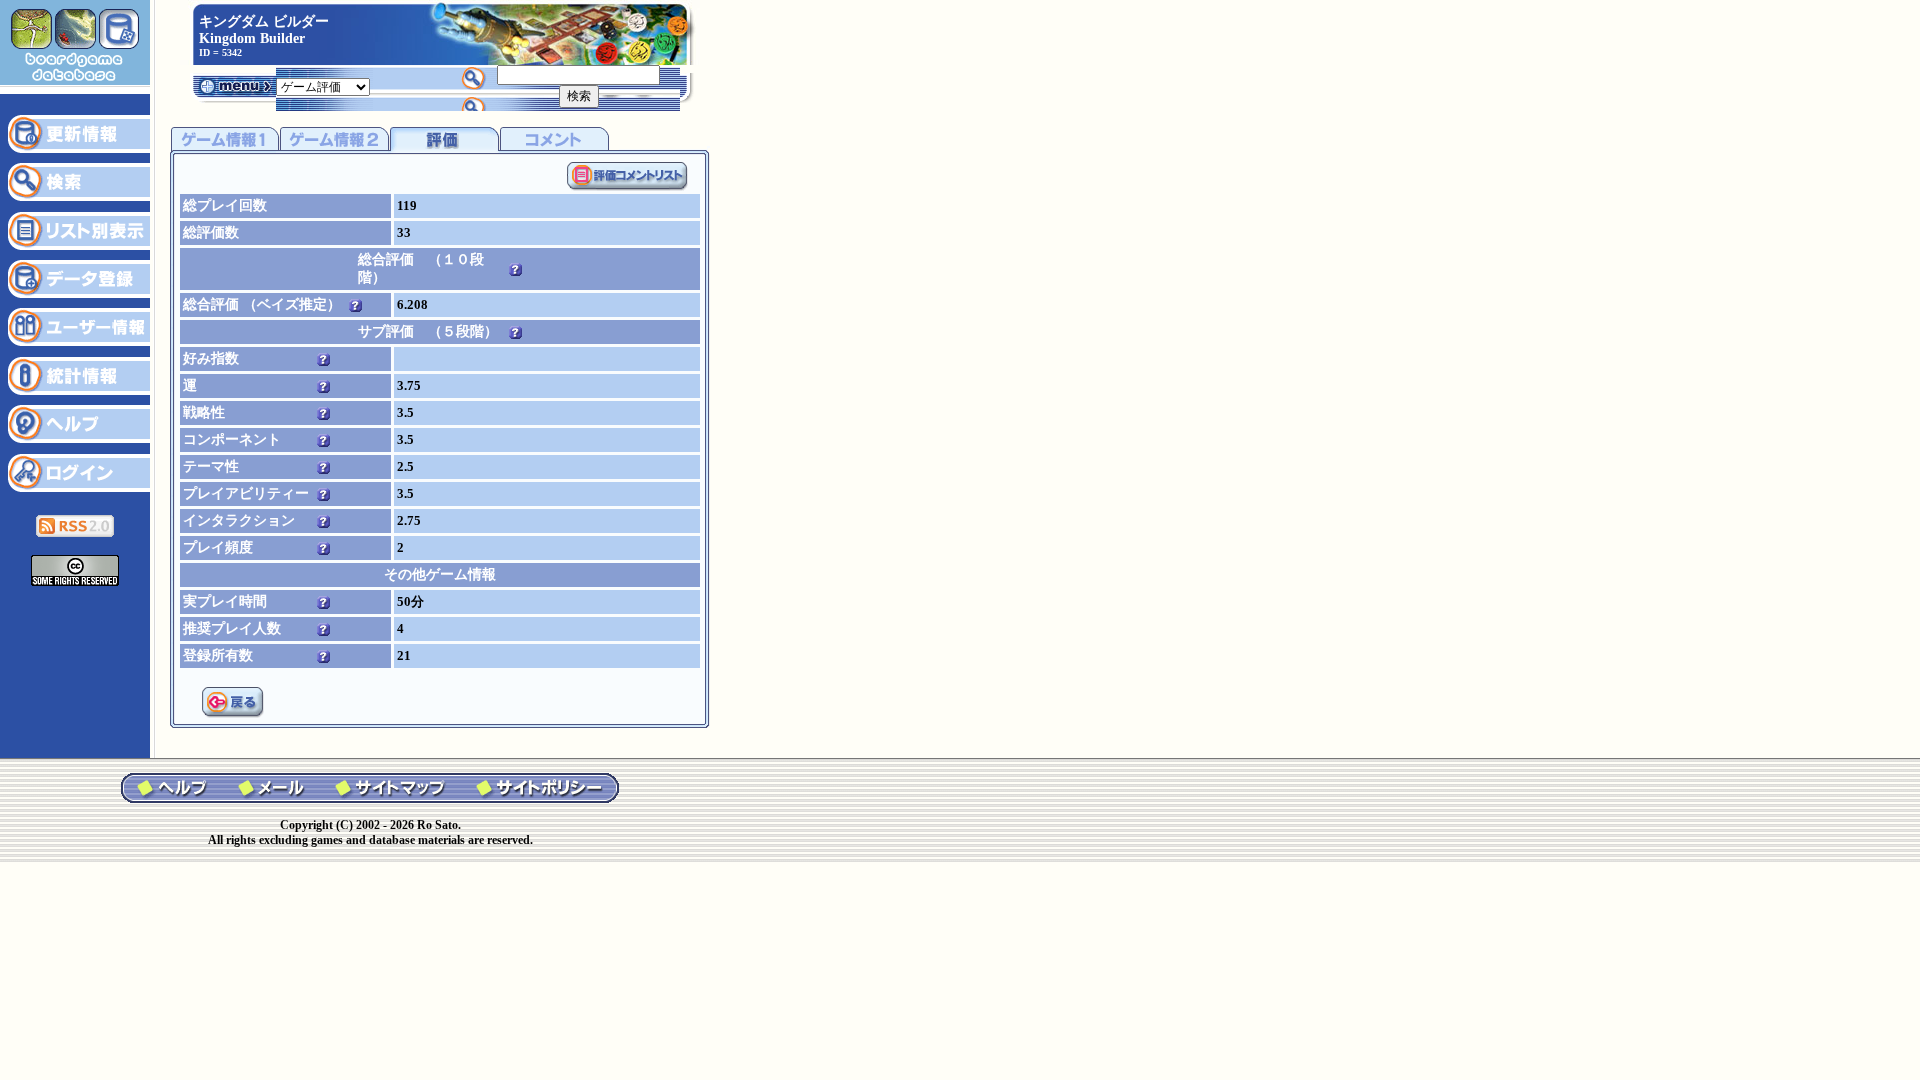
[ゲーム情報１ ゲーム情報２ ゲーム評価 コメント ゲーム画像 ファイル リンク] (323, 85)
